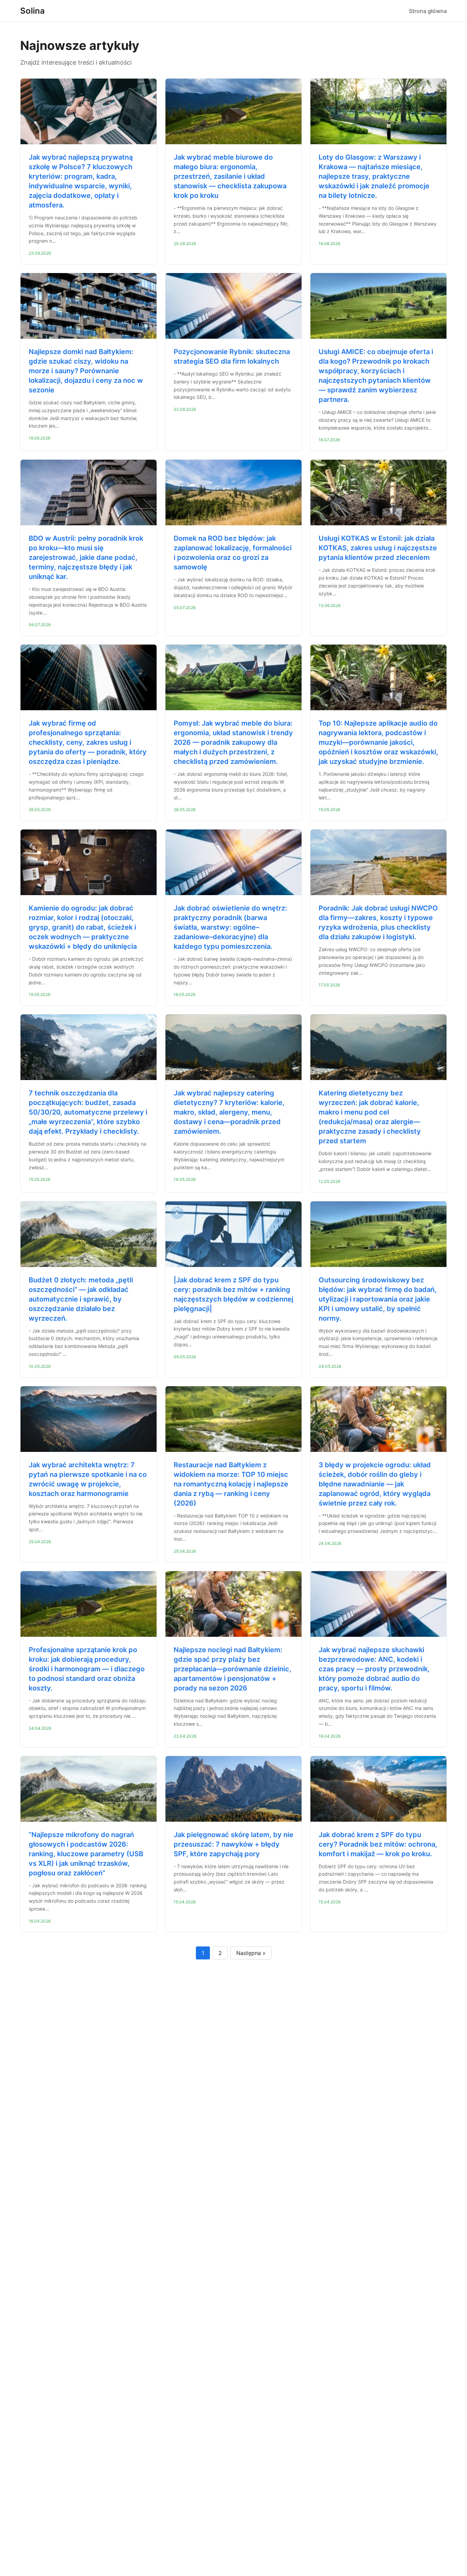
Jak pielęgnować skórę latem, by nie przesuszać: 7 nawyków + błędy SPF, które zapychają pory (233, 1844)
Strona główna (428, 11)
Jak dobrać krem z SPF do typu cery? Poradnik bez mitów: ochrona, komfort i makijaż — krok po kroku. (378, 1844)
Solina (32, 11)
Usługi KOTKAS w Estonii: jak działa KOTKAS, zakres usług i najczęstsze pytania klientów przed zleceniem (378, 548)
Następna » (251, 1953)
